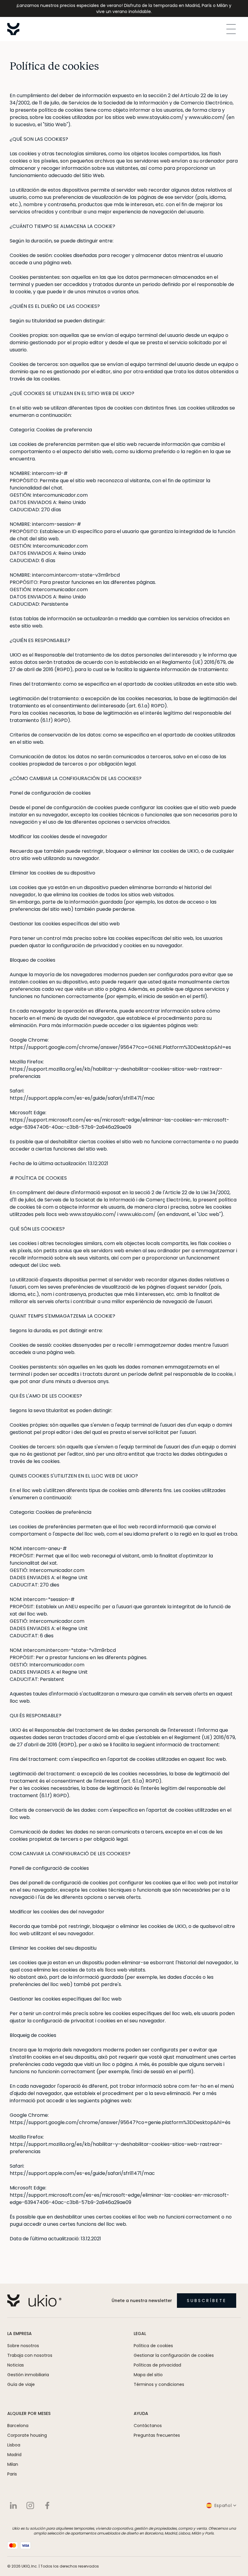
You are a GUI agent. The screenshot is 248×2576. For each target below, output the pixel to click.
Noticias (16, 2365)
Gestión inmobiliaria (28, 2375)
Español (223, 2505)
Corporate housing (27, 2435)
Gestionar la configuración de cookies (174, 2355)
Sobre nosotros (23, 2346)
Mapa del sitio (148, 2375)
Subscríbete (207, 2301)
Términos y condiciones (159, 2384)
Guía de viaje (21, 2384)
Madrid (14, 2455)
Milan (13, 2464)
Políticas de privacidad (157, 2365)
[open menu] (231, 29)
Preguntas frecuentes (157, 2435)
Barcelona (18, 2426)
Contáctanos (148, 2426)
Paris (12, 2474)
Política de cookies (153, 2346)
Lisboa (14, 2445)
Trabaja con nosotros (30, 2355)
